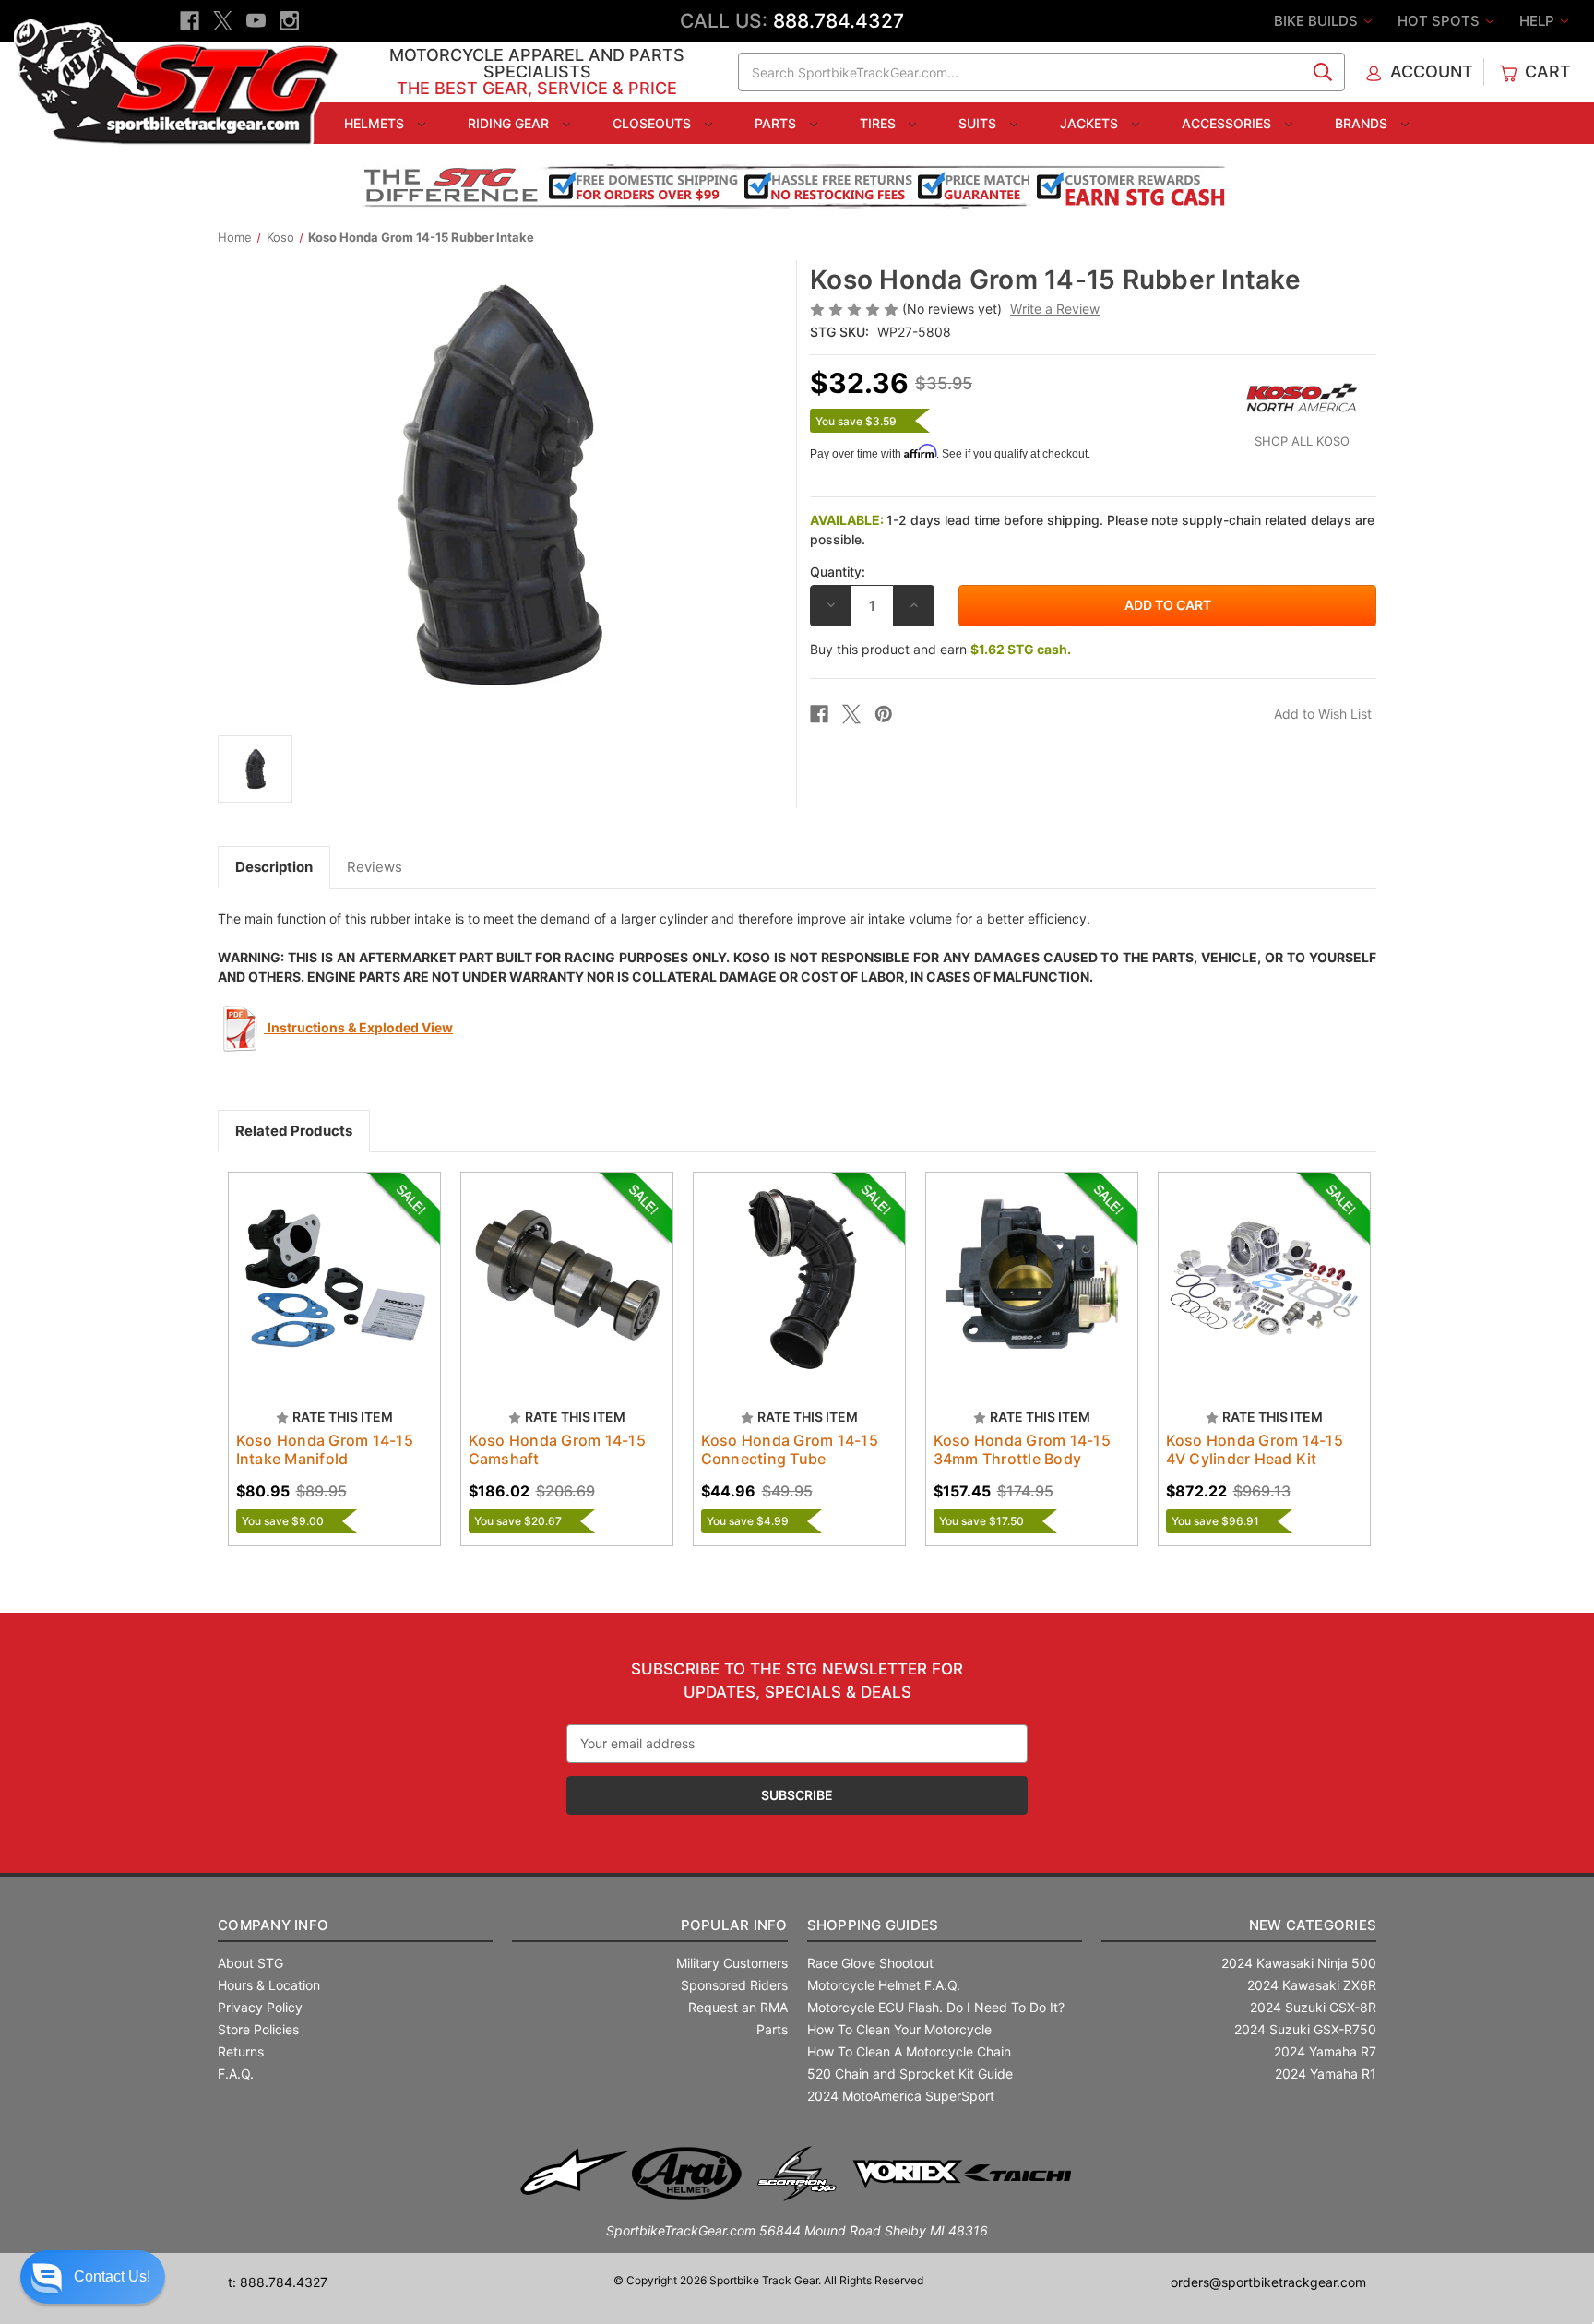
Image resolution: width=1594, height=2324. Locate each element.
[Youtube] (256, 21)
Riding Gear (510, 123)
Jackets (1091, 123)
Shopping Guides (873, 1925)
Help (1539, 21)
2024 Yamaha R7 (1325, 2051)
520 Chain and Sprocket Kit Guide (910, 2074)
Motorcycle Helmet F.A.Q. (884, 1985)
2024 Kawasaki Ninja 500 (1299, 1963)
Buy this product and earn (940, 649)
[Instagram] (289, 21)
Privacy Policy (260, 2007)
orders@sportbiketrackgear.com (1268, 2282)
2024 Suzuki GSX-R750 (1305, 2029)
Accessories (1228, 123)
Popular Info (734, 1925)
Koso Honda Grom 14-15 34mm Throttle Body (1022, 1449)
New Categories (1313, 1925)
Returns (241, 2051)
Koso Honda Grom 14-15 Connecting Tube (790, 1449)
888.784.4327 (839, 21)
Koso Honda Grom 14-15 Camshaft (557, 1449)
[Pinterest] (884, 714)
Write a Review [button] (1055, 309)
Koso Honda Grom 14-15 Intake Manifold (325, 1449)
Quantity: (838, 572)
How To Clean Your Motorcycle (899, 2029)
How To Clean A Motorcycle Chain (909, 2051)
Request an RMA (738, 2007)
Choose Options (334, 1294)
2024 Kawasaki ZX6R (1312, 1985)
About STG (250, 1963)
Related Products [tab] (294, 1131)
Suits (979, 123)
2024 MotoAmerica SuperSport (901, 2096)
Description (274, 867)
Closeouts (654, 123)
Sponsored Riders (734, 1985)
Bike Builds (1318, 21)
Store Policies (258, 2029)
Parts (777, 123)
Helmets (376, 123)
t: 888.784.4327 (278, 2282)
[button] (93, 2277)
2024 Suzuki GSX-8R (1313, 2007)
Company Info (273, 1925)
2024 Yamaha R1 (1326, 2074)
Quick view (316, 1262)
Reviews (375, 867)
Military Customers (732, 1963)
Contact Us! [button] (112, 2276)
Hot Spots (1440, 21)
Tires (880, 123)
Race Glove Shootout (870, 1963)
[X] (223, 21)
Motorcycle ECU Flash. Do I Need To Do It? (936, 2007)
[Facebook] (190, 21)
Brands (1363, 123)
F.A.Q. (236, 2074)
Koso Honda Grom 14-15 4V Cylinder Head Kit (1255, 1449)
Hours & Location (269, 1985)
